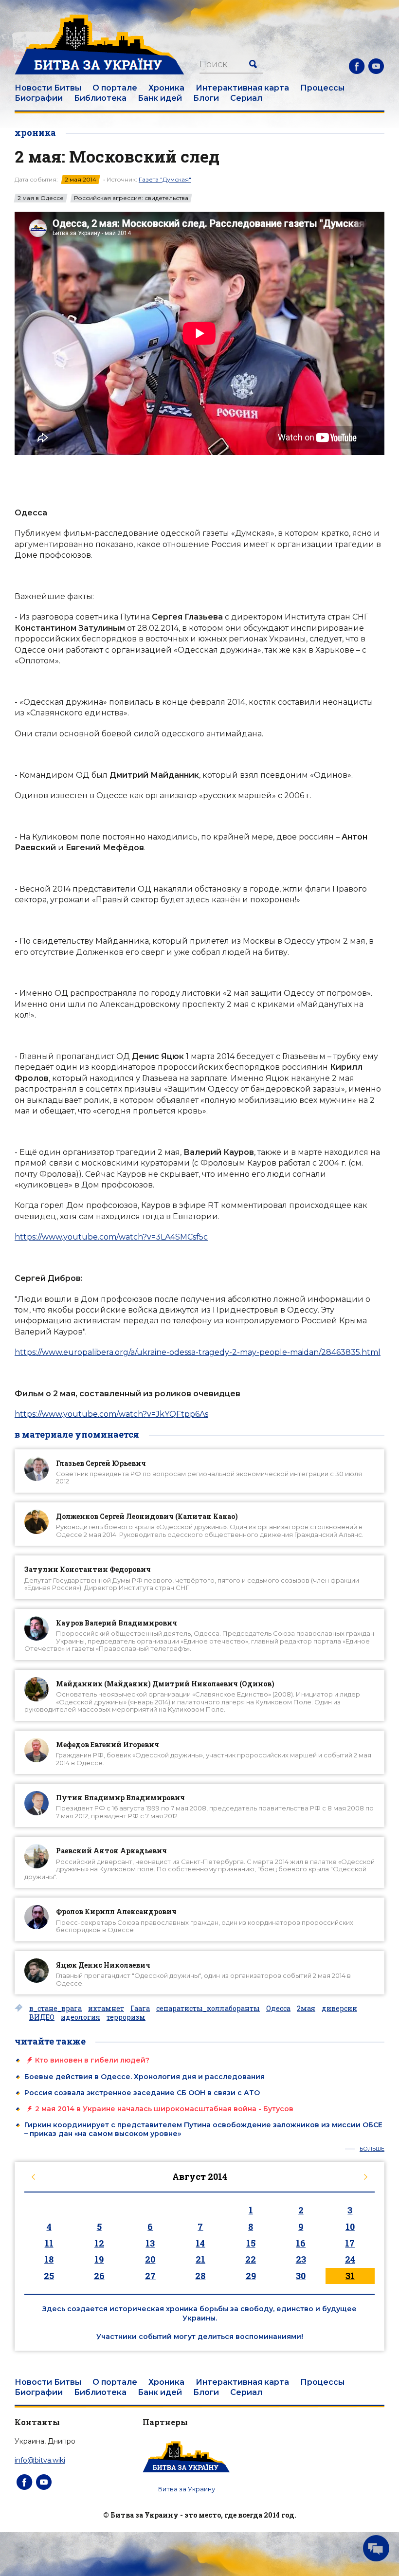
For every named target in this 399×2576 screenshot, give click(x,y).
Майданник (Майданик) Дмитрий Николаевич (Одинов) (165, 1684)
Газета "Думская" (165, 179)
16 (301, 2243)
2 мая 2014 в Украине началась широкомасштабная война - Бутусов (164, 2109)
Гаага (140, 2009)
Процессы (322, 88)
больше (372, 2149)
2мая (306, 2009)
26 (99, 2276)
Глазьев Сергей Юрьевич (101, 1463)
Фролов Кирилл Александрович (116, 1911)
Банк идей (160, 98)
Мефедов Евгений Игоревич (108, 1745)
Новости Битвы (48, 88)
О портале (115, 88)
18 (49, 2259)
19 (99, 2259)
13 (150, 2243)
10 (350, 2227)
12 (99, 2243)
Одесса (278, 2009)
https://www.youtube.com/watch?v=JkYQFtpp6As (111, 1414)
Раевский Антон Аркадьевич (111, 1851)
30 (301, 2276)
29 (251, 2276)
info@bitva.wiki (40, 2460)
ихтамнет (106, 2009)
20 (150, 2259)
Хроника (166, 88)
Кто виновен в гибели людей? (92, 2060)
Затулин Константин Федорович (88, 1569)
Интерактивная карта (242, 88)
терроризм (126, 2017)
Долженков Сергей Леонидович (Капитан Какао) (147, 1516)
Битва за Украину (187, 2489)
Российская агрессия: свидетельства (131, 198)
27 (150, 2276)
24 (350, 2259)
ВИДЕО (42, 2017)
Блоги (206, 98)
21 (200, 2259)
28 (200, 2276)
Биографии (39, 98)
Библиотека (100, 98)
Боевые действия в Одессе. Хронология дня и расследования (145, 2077)
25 (49, 2276)
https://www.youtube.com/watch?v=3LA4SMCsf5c (111, 1237)
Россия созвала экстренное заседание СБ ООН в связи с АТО (142, 2093)
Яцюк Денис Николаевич (103, 1965)
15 (251, 2243)
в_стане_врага (55, 2009)
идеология (81, 2017)
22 (251, 2259)
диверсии (339, 2009)
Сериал (246, 98)
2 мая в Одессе (41, 198)
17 (350, 2243)
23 (301, 2259)
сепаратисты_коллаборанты (208, 2009)
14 (200, 2243)
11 (49, 2243)
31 (350, 2276)
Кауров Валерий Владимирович (117, 1623)
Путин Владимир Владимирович (120, 1798)
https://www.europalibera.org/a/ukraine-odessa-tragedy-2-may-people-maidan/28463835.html (198, 1352)
